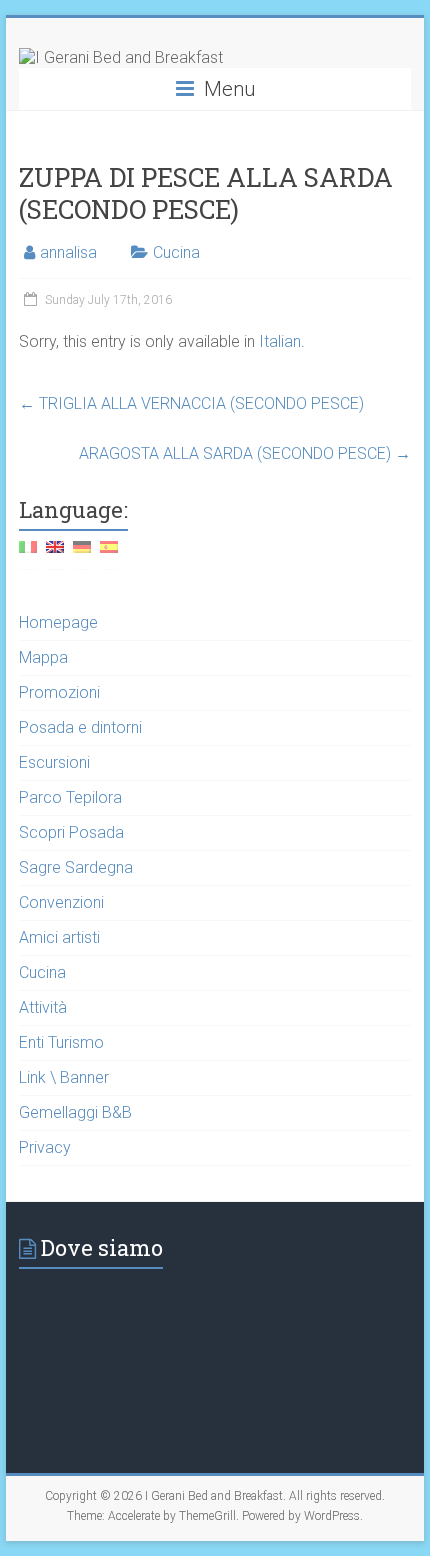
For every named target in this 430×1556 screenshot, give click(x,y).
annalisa (68, 252)
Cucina (176, 252)
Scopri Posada (71, 832)
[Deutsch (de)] (82, 554)
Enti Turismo (61, 1042)
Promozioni (59, 692)
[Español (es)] (109, 554)
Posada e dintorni (80, 727)
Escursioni (54, 762)
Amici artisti (59, 937)
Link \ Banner (64, 1077)
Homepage (58, 622)
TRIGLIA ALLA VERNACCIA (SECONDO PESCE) (191, 403)
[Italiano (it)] (28, 554)
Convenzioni (61, 902)
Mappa (43, 657)
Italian (280, 341)
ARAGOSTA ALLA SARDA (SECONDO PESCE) (245, 453)
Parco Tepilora (70, 797)
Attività (43, 1007)
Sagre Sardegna (76, 867)
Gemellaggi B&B (75, 1112)
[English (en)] (55, 554)
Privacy (45, 1147)
